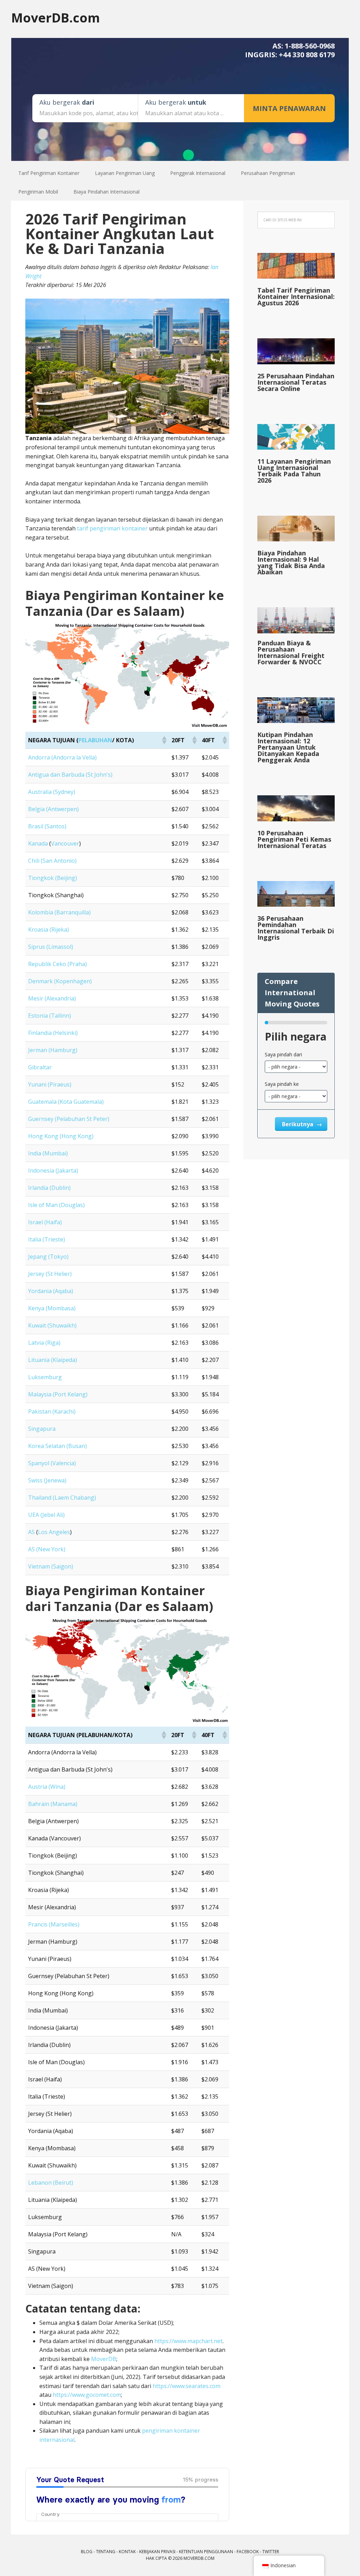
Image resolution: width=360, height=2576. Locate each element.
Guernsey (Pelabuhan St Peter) (69, 1119)
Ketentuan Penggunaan (206, 2552)
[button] (164, 740)
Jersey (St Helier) (50, 1274)
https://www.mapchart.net (188, 2341)
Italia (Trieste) (47, 1239)
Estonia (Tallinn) (50, 1016)
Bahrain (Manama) (53, 1804)
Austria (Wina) (47, 1787)
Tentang (106, 2552)
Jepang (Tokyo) (48, 1257)
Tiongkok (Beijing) (53, 878)
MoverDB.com (56, 17)
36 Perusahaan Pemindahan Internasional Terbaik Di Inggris (296, 928)
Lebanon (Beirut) (51, 2183)
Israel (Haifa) (45, 1222)
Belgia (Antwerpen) (53, 809)
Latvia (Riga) (44, 1343)
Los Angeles (54, 1532)
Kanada (38, 843)
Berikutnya (298, 1124)
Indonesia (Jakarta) (53, 1170)
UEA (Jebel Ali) (46, 1515)
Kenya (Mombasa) (52, 1308)
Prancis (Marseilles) (54, 1924)
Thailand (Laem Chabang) (62, 1498)
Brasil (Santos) (47, 826)
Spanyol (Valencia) (52, 1463)
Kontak (127, 2552)
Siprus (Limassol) (51, 947)
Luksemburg (45, 1377)
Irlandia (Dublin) (49, 1188)
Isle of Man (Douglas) (56, 1205)
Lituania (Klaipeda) (53, 1360)
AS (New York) (47, 1549)
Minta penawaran (289, 108)
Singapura (42, 1429)
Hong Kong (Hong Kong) (61, 1136)
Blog (87, 2552)
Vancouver (65, 843)
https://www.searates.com (187, 2386)
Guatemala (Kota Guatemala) (66, 1102)
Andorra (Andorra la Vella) (62, 757)
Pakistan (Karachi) (52, 1411)
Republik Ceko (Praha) (57, 964)
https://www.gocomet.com (87, 2395)
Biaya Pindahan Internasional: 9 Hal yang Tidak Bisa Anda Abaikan (291, 562)
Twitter (271, 2552)
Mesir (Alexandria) (52, 998)
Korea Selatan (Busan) (57, 1446)
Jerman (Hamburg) (53, 1050)
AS (31, 1532)
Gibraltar (40, 1067)
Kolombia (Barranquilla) (59, 912)
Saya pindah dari (283, 1054)
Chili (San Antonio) (52, 861)
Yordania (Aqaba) (51, 1291)
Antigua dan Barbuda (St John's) (70, 775)
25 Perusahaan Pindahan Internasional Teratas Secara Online (296, 382)
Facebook (248, 2552)
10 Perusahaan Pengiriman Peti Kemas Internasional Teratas (294, 839)
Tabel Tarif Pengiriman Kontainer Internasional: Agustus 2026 (296, 296)
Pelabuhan (95, 740)
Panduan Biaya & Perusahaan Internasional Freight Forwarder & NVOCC (291, 652)
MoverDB (104, 2359)
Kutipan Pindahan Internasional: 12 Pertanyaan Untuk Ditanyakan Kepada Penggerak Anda (288, 747)
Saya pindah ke (282, 1084)
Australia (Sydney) (52, 792)
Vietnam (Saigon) (51, 1566)
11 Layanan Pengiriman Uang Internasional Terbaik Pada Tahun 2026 (294, 471)
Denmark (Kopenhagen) (60, 981)
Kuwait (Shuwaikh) (52, 1325)
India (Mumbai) (48, 1153)
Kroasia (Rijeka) (49, 930)
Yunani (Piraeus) (50, 1084)
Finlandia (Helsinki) (53, 1033)
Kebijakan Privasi (157, 2552)
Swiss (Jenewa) (47, 1480)
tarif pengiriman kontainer (112, 528)
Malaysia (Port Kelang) (58, 1394)
